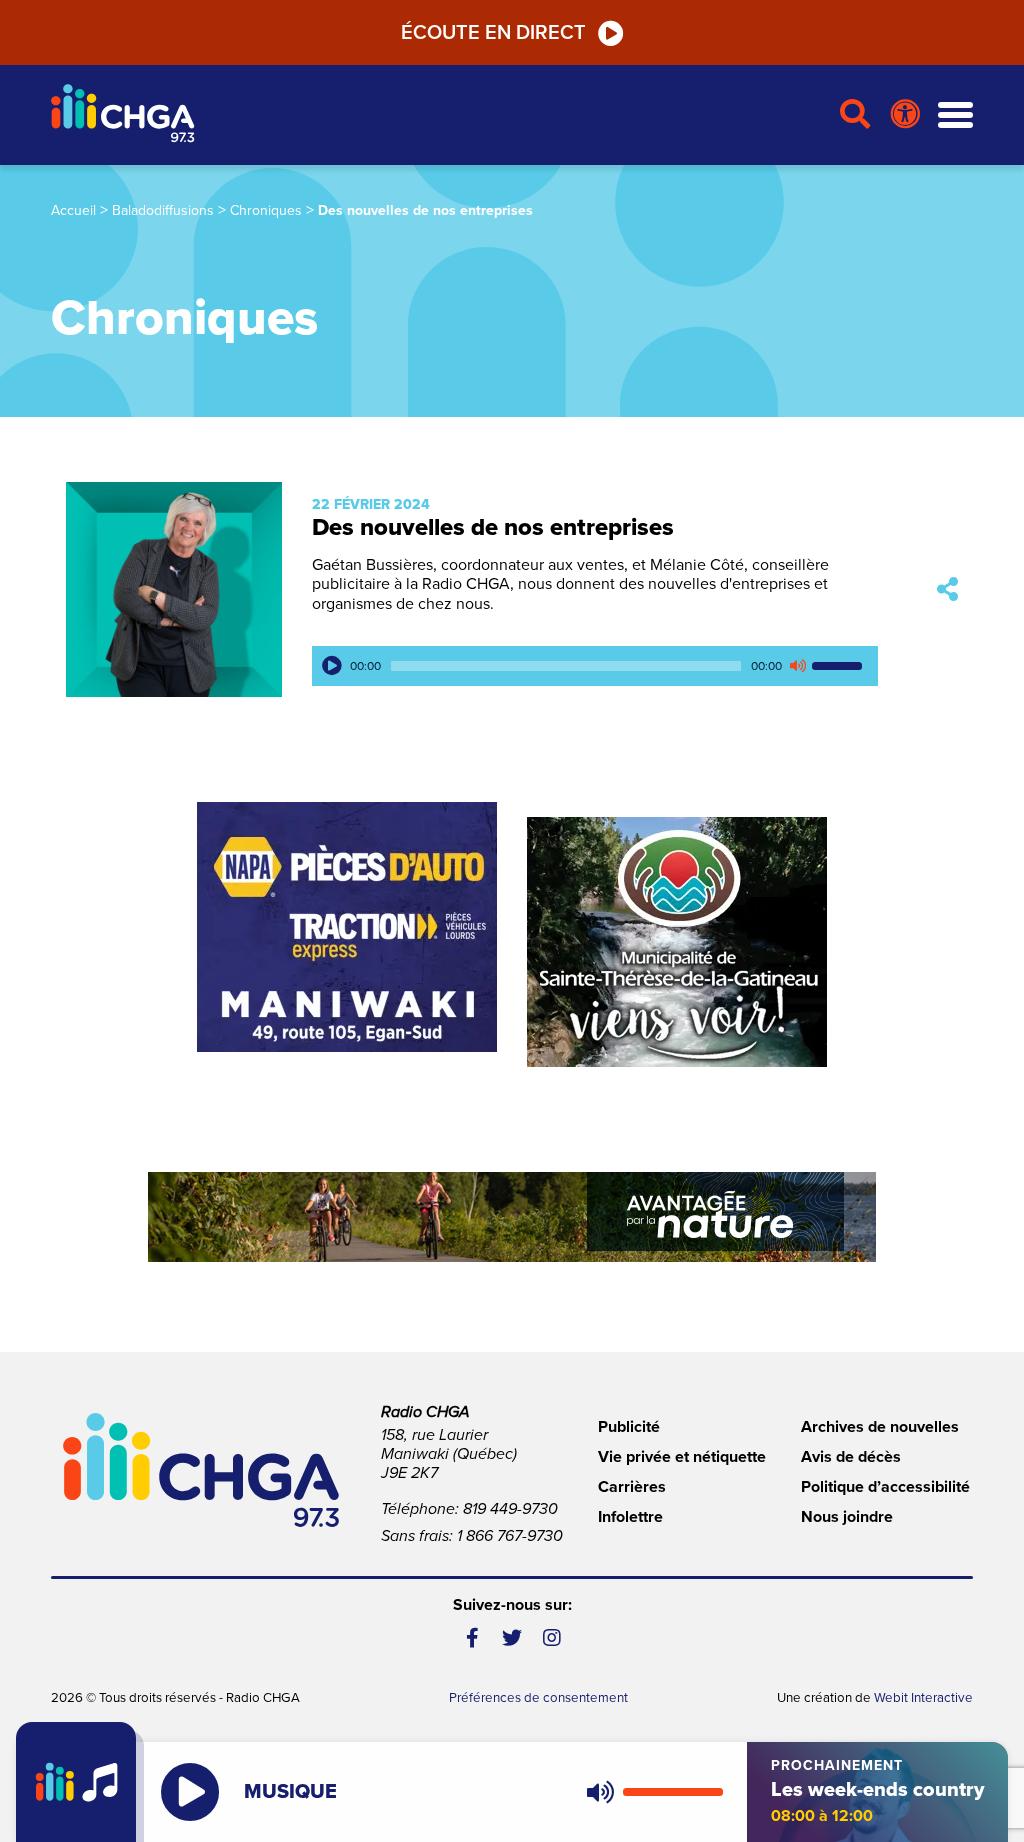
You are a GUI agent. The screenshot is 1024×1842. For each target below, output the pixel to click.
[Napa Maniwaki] (347, 927)
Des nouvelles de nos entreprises (493, 527)
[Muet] (797, 666)
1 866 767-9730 (510, 1536)
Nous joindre (847, 1517)
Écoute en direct (493, 33)
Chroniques (266, 210)
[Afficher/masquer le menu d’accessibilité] (905, 115)
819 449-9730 (510, 1509)
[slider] (840, 666)
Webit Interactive (923, 1698)
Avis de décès (851, 1457)
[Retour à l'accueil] (437, 115)
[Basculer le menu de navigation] (955, 115)
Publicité (629, 1427)
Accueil (73, 210)
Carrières (632, 1487)
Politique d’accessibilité (885, 1487)
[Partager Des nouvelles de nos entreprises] (947, 589)
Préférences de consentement (538, 1698)
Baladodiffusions (163, 210)
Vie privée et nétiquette (682, 1457)
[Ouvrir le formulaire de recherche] (855, 115)
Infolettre (630, 1517)
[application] (595, 666)
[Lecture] (332, 666)
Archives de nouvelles (880, 1427)
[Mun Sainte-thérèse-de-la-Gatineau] (677, 942)
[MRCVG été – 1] (512, 1217)
